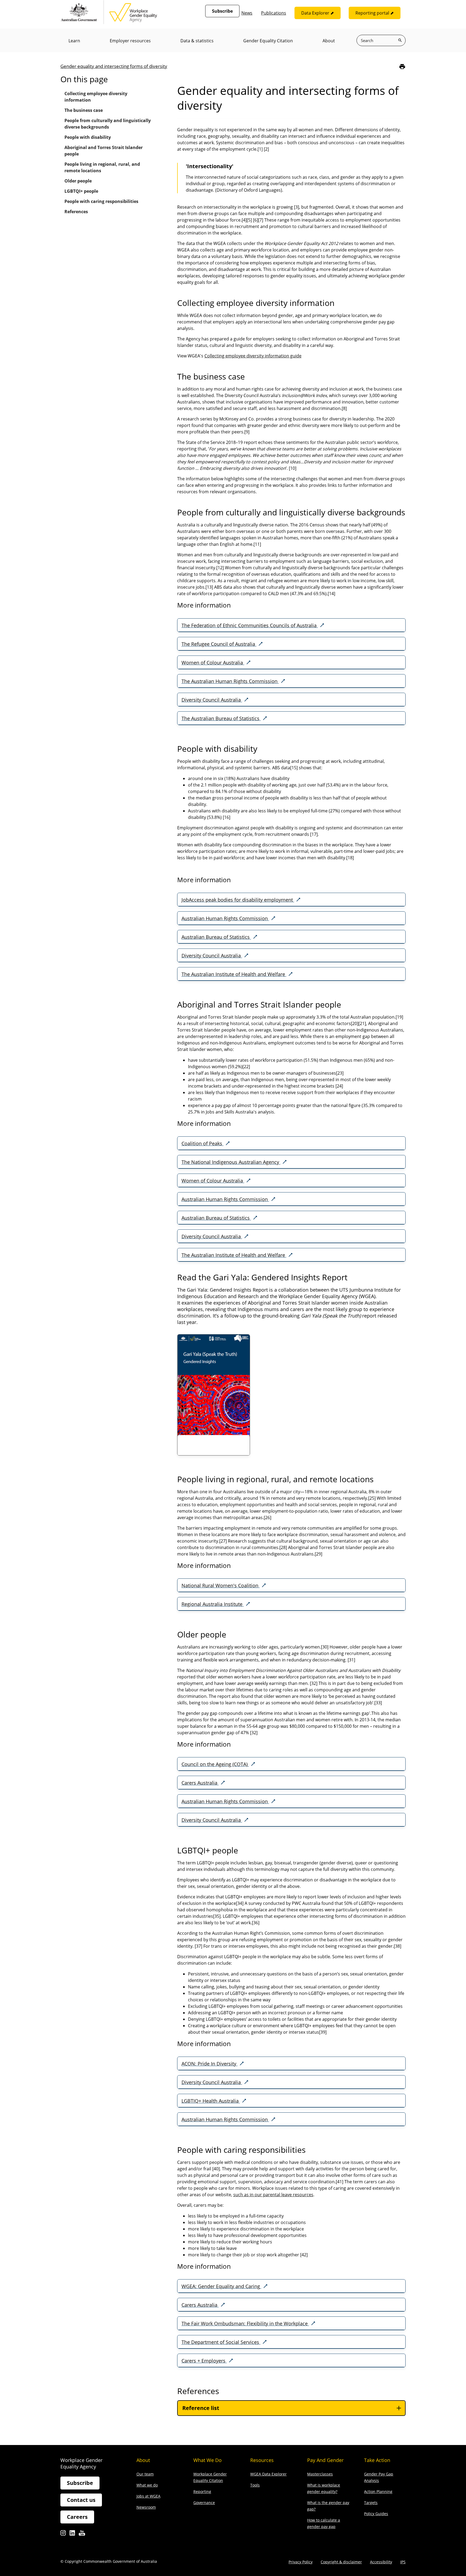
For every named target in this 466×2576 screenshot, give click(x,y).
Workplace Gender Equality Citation (210, 2477)
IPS (403, 2562)
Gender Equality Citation (268, 41)
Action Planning (378, 2491)
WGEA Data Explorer (268, 2474)
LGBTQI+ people (81, 191)
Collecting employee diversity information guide (253, 356)
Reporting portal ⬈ (375, 13)
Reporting (202, 2491)
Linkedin (72, 2534)
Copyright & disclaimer (341, 2562)
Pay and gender (325, 2460)
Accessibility (381, 2562)
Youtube (82, 2534)
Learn (74, 41)
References (76, 212)
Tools (255, 2485)
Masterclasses (320, 2474)
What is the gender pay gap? (328, 2506)
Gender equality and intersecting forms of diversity (114, 66)
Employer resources (130, 41)
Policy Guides (376, 2514)
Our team (145, 2474)
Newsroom (146, 2507)
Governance (204, 2503)
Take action (377, 2460)
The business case (84, 110)
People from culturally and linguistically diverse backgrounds (108, 124)
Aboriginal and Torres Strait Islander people (104, 151)
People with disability (88, 137)
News (247, 13)
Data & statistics (197, 41)
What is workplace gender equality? (324, 2488)
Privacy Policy (301, 2562)
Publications (274, 13)
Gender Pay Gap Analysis (379, 2477)
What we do (147, 2485)
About (329, 41)
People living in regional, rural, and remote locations (102, 167)
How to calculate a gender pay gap (324, 2523)
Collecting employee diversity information (96, 97)
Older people (78, 181)
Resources (262, 2460)
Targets (371, 2503)
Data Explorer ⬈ (318, 13)
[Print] (402, 66)
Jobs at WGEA (148, 2496)
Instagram (63, 2534)
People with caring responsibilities (101, 201)
